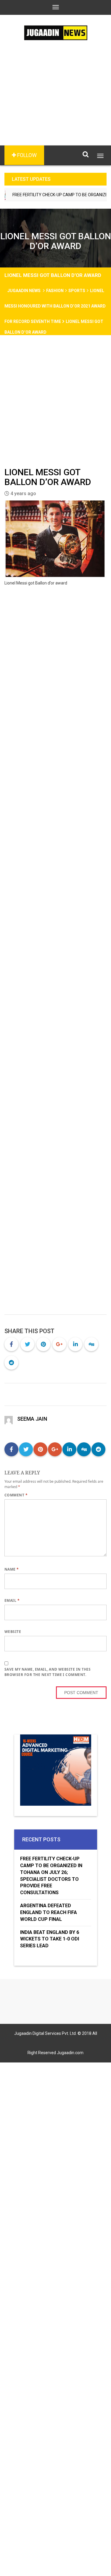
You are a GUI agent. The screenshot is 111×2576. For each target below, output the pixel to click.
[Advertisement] (55, 102)
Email (12, 1600)
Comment (16, 1495)
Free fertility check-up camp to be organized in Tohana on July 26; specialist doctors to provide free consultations (51, 1876)
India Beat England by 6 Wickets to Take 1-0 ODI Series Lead (50, 1939)
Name (12, 1569)
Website (13, 1632)
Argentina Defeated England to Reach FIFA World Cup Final (49, 1912)
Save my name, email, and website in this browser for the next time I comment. (48, 1672)
